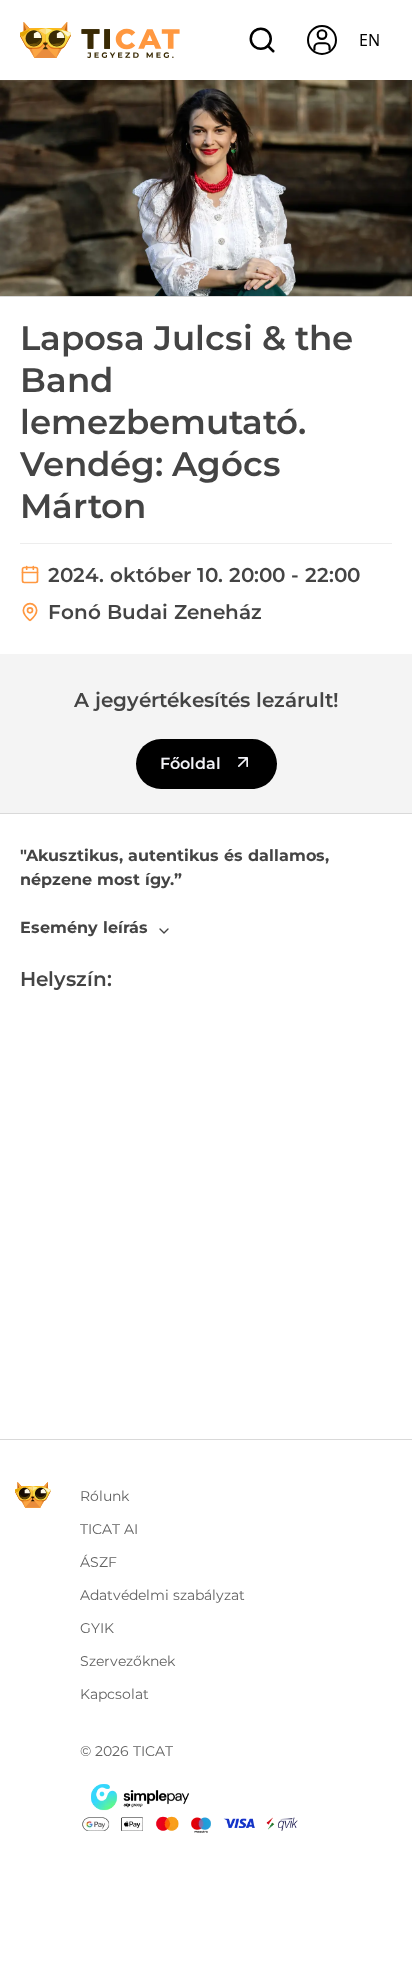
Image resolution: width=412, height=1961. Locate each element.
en (369, 40)
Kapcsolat (114, 1694)
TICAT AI (109, 1529)
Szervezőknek (127, 1661)
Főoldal (192, 763)
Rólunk (104, 1496)
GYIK (97, 1628)
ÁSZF (98, 1562)
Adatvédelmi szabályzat (162, 1595)
